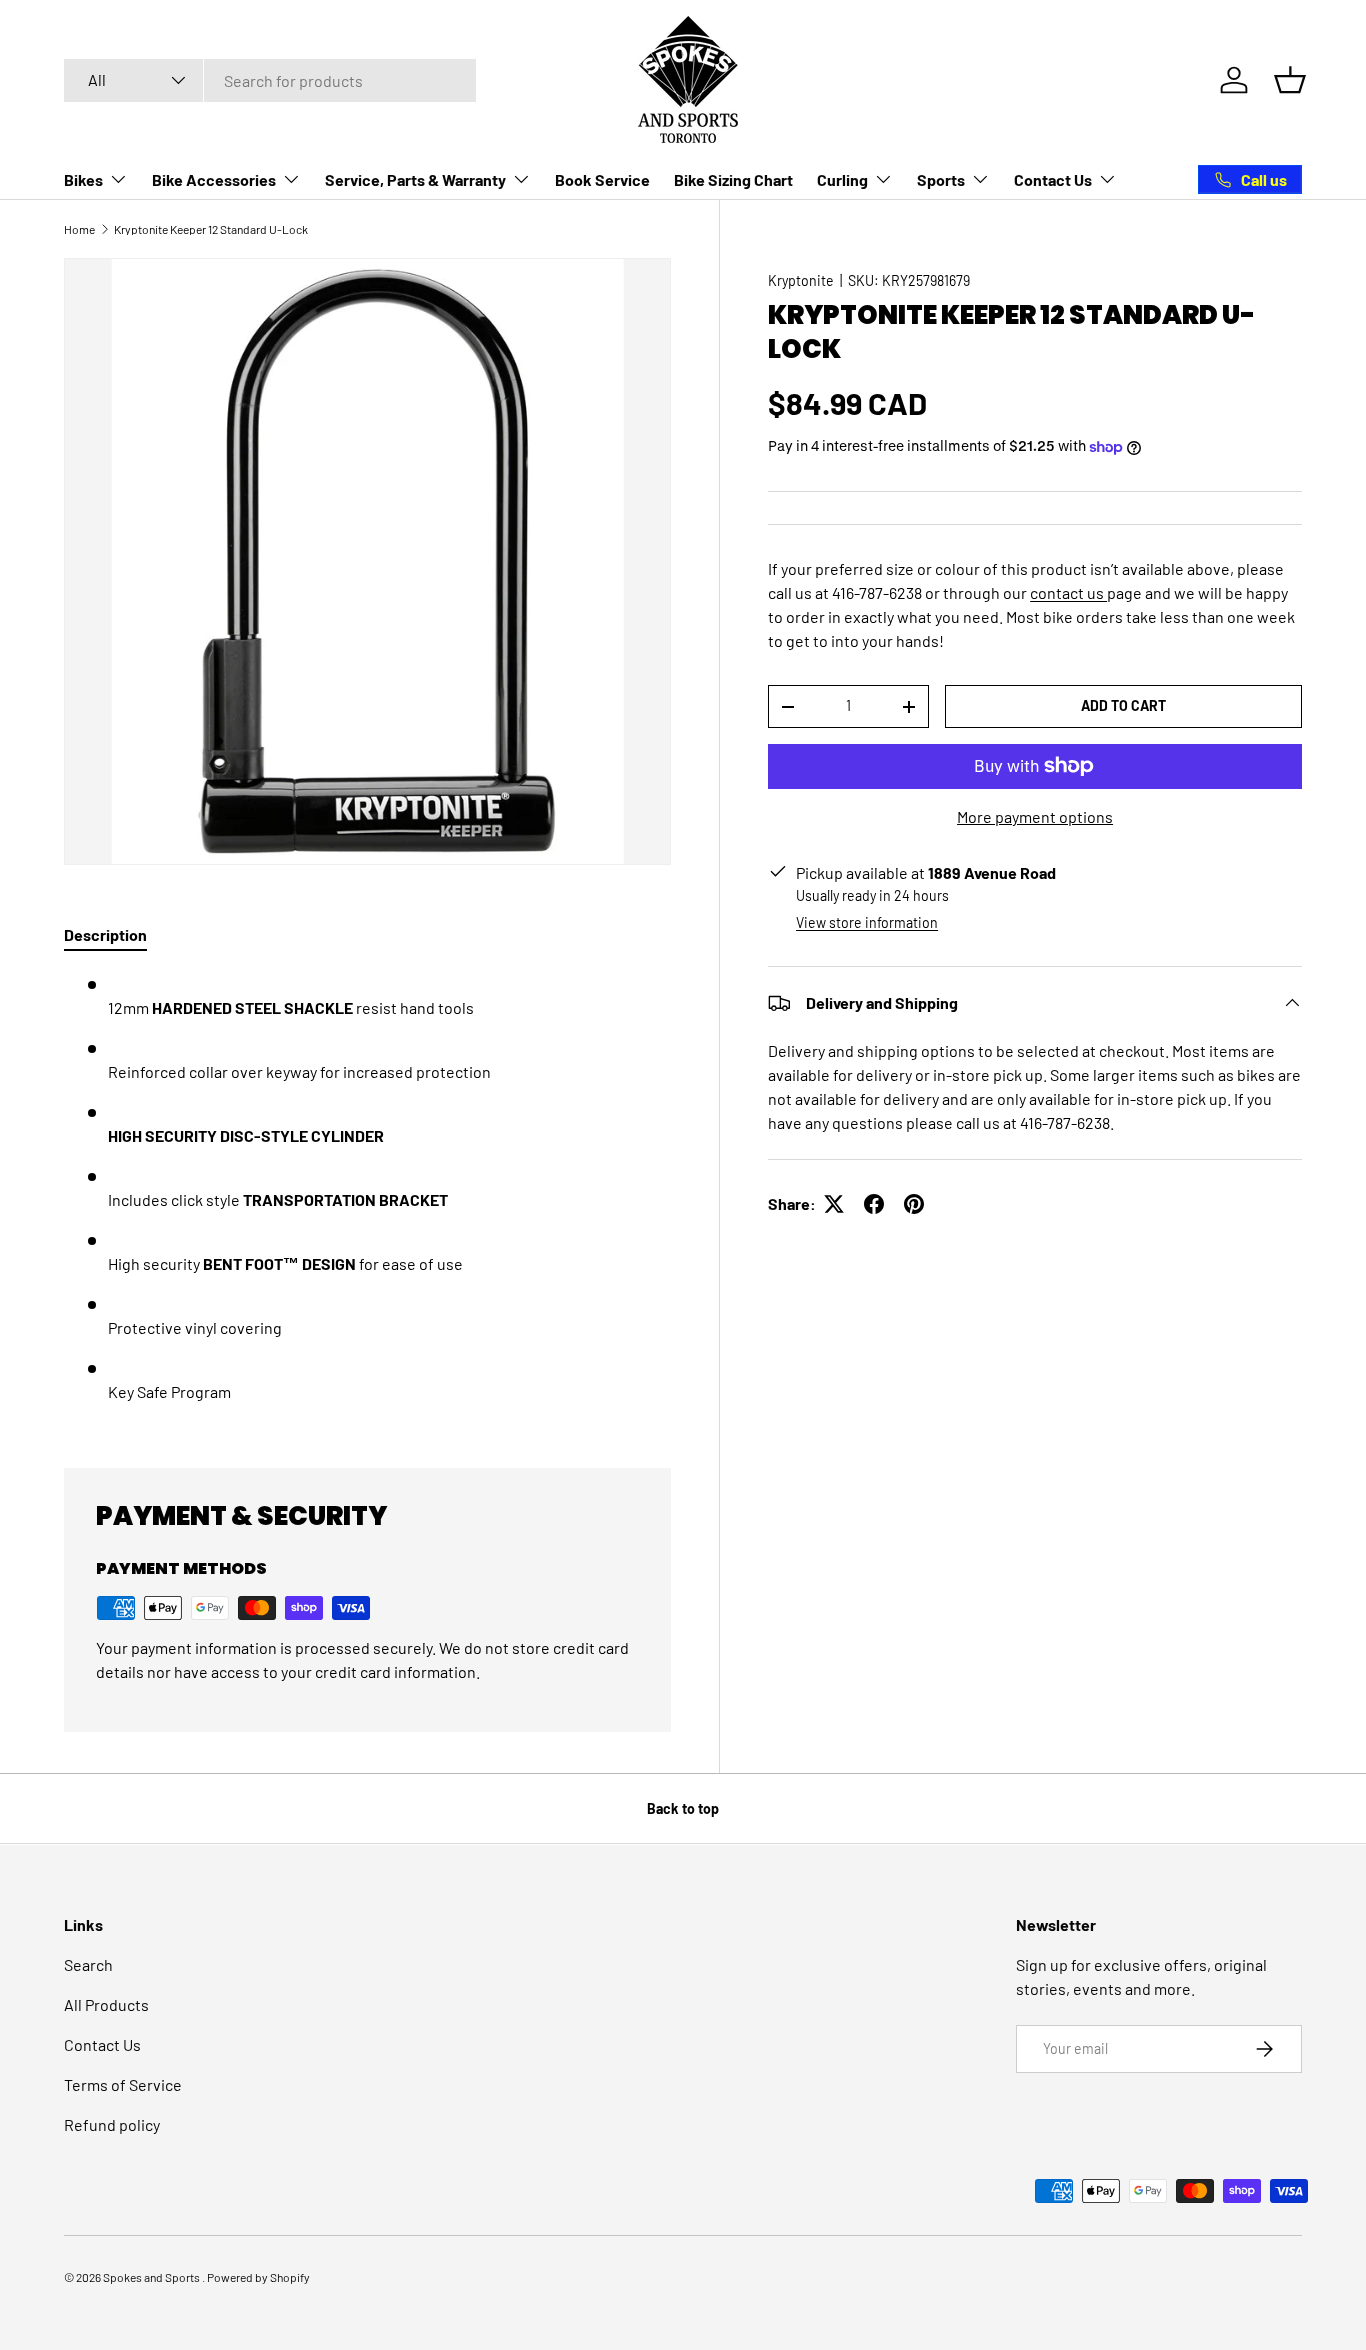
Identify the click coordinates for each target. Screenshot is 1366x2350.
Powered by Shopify (258, 2277)
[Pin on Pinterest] (914, 1204)
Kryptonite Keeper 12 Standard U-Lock (211, 229)
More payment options (1035, 816)
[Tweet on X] (834, 1204)
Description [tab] (105, 934)
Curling (842, 179)
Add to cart (1123, 705)
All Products (106, 2004)
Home (79, 229)
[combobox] (270, 80)
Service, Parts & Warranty (415, 179)
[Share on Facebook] (874, 1204)
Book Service (602, 179)
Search (88, 1964)
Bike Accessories (214, 179)
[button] (1290, 80)
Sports (941, 179)
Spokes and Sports (152, 2277)
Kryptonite (801, 280)
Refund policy (112, 2124)
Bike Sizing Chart (733, 179)
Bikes (83, 179)
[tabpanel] (367, 1196)
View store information (867, 922)
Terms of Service (123, 2084)
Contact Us (1053, 179)
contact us (1068, 592)
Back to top (683, 1808)
